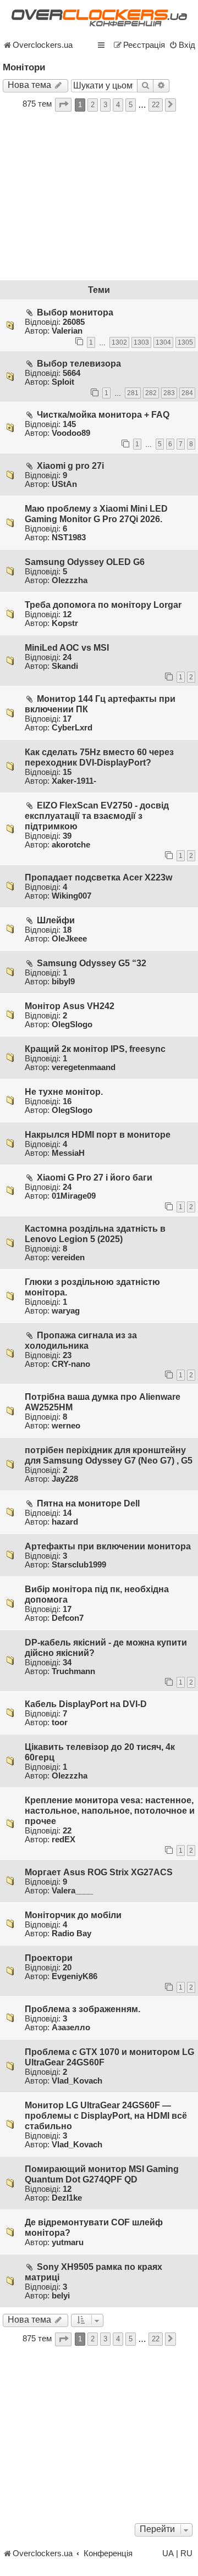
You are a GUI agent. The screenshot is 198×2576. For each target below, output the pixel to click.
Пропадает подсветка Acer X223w (98, 877)
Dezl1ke (67, 2198)
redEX (64, 1840)
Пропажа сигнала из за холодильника (81, 1340)
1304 (163, 342)
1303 (141, 342)
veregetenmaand (84, 1067)
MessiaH (68, 1153)
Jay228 (65, 1479)
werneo (66, 1426)
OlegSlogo (72, 1024)
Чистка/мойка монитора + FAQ (103, 414)
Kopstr (65, 623)
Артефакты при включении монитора (108, 1546)
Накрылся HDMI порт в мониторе (98, 1134)
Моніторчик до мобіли (73, 1915)
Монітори (24, 67)
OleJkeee (69, 939)
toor (60, 1722)
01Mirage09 (74, 1196)
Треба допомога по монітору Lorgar (103, 605)
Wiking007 (71, 896)
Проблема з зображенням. (82, 2009)
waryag (66, 1311)
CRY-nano (71, 1364)
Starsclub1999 (79, 1565)
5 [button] (131, 105)
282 (151, 393)
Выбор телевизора (79, 363)
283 (169, 393)
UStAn (64, 484)
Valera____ (72, 1891)
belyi (61, 2296)
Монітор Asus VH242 (70, 1006)
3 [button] (105, 105)
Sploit (63, 382)
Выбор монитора (75, 312)
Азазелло (71, 2027)
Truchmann (73, 1671)
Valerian (67, 331)
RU (186, 2553)
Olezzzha (70, 580)
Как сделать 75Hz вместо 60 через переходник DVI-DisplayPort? (99, 757)
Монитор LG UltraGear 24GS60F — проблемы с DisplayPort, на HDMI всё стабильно (106, 2115)
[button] (63, 105)
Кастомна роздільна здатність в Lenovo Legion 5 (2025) (95, 1234)
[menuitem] (182, 45)
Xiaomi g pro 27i (70, 466)
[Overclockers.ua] (99, 18)
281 (133, 393)
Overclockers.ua (43, 45)
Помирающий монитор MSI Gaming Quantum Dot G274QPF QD (102, 2174)
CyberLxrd (72, 728)
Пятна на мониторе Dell (88, 1503)
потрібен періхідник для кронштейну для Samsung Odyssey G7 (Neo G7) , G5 (109, 1455)
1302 (119, 342)
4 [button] (118, 105)
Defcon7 (68, 1618)
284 (187, 393)
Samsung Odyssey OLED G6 (85, 562)
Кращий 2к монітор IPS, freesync (95, 1049)
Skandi (65, 666)
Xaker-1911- (74, 781)
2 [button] (93, 105)
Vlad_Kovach (77, 2081)
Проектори (49, 1958)
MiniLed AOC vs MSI (67, 647)
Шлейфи (56, 920)
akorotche (71, 845)
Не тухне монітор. (64, 1092)
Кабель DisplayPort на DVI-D (86, 1704)
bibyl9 (63, 982)
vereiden (68, 1257)
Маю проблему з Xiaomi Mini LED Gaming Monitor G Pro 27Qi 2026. (96, 514)
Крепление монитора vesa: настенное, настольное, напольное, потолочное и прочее (110, 1810)
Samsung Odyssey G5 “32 (92, 963)
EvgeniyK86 (75, 1976)
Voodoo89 (71, 433)
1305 (185, 342)
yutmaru (68, 2242)
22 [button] (156, 105)
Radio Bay (71, 1934)
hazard (65, 1522)
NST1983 (69, 538)
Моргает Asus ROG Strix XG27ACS (99, 1872)
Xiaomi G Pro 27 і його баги (95, 1177)
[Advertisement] (99, 197)
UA (168, 2553)
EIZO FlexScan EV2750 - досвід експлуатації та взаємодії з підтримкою (97, 816)
